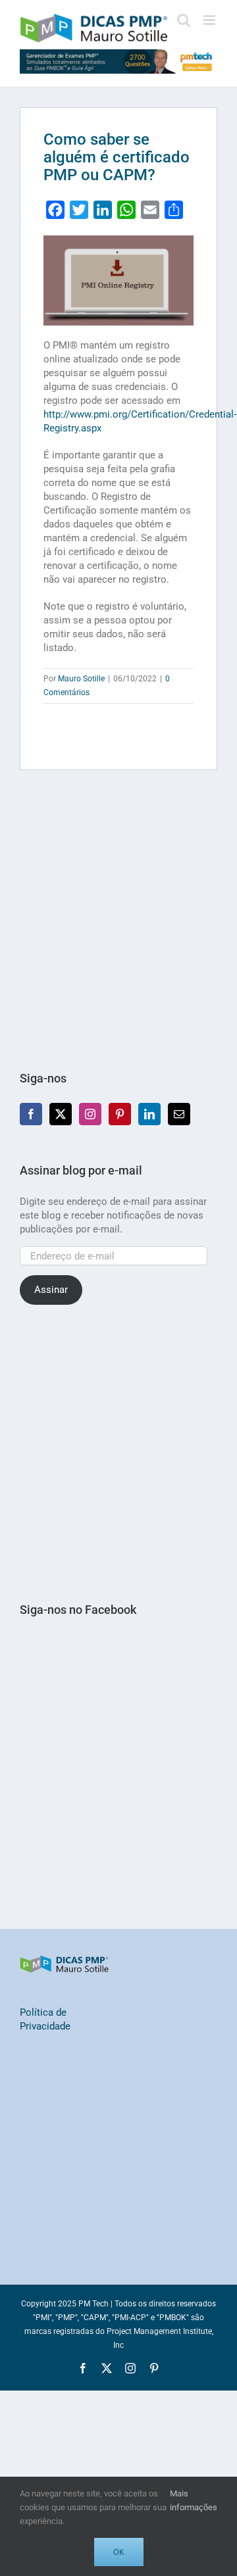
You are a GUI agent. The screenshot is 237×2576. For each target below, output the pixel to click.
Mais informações (194, 2500)
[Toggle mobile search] (184, 20)
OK (119, 2552)
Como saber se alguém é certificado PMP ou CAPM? (117, 157)
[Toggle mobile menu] (210, 20)
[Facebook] (31, 1114)
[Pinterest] (120, 1114)
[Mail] (179, 1114)
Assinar (51, 1290)
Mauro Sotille (81, 679)
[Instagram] (90, 1114)
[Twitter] (61, 1114)
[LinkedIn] (149, 1114)
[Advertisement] (118, 921)
